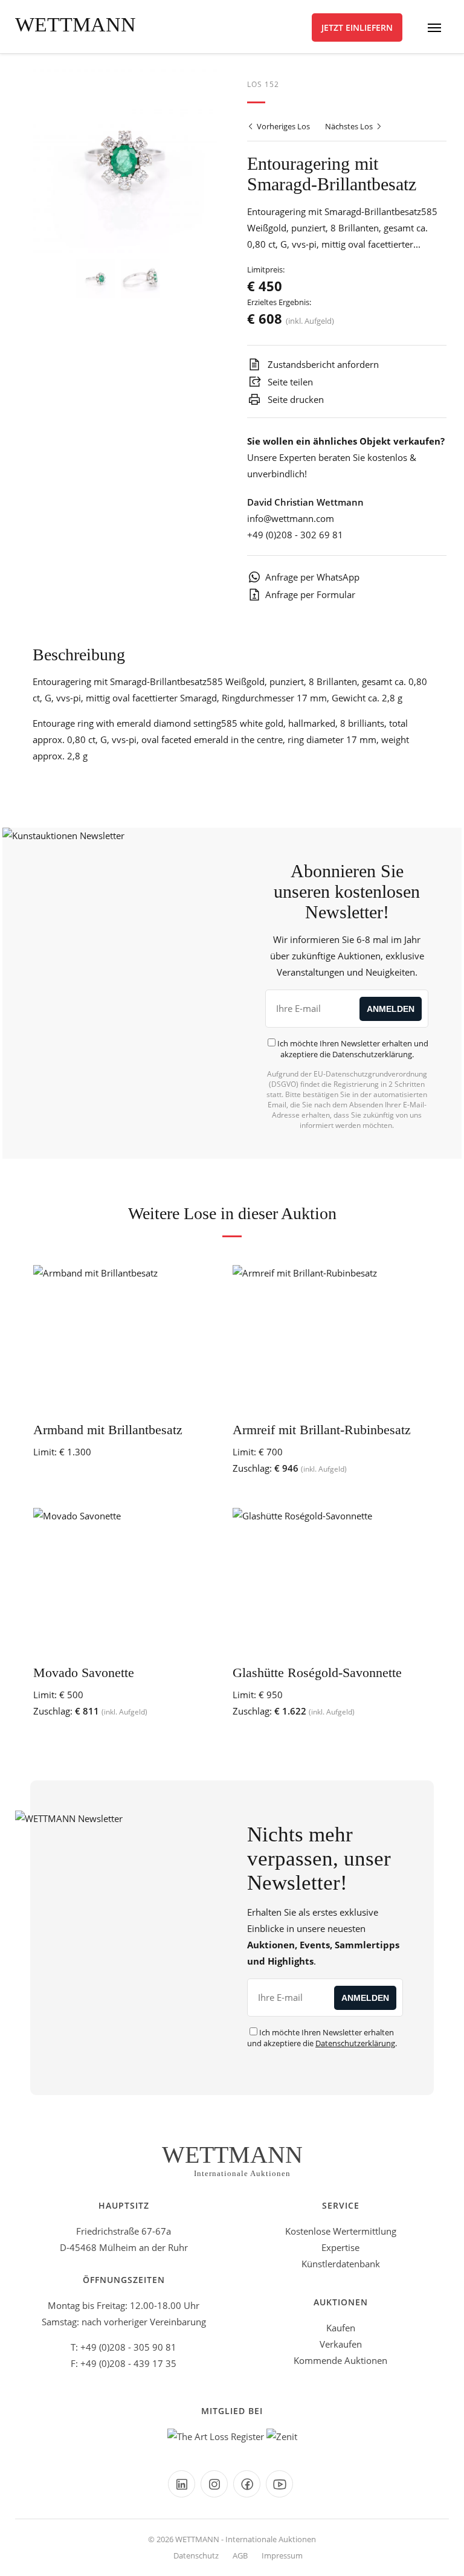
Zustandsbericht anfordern (322, 364)
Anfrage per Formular (310, 594)
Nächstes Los (350, 126)
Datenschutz (196, 2555)
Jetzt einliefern (357, 27)
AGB (240, 2555)
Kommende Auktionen (340, 2360)
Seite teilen (289, 382)
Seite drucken (295, 399)
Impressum (282, 2555)
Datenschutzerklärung (372, 1054)
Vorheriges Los (282, 126)
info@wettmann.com (291, 518)
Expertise (340, 2247)
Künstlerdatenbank (341, 2264)
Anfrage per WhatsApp (312, 577)
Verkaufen (341, 2344)
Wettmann (76, 24)
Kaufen (341, 2328)
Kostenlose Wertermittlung (341, 2231)
